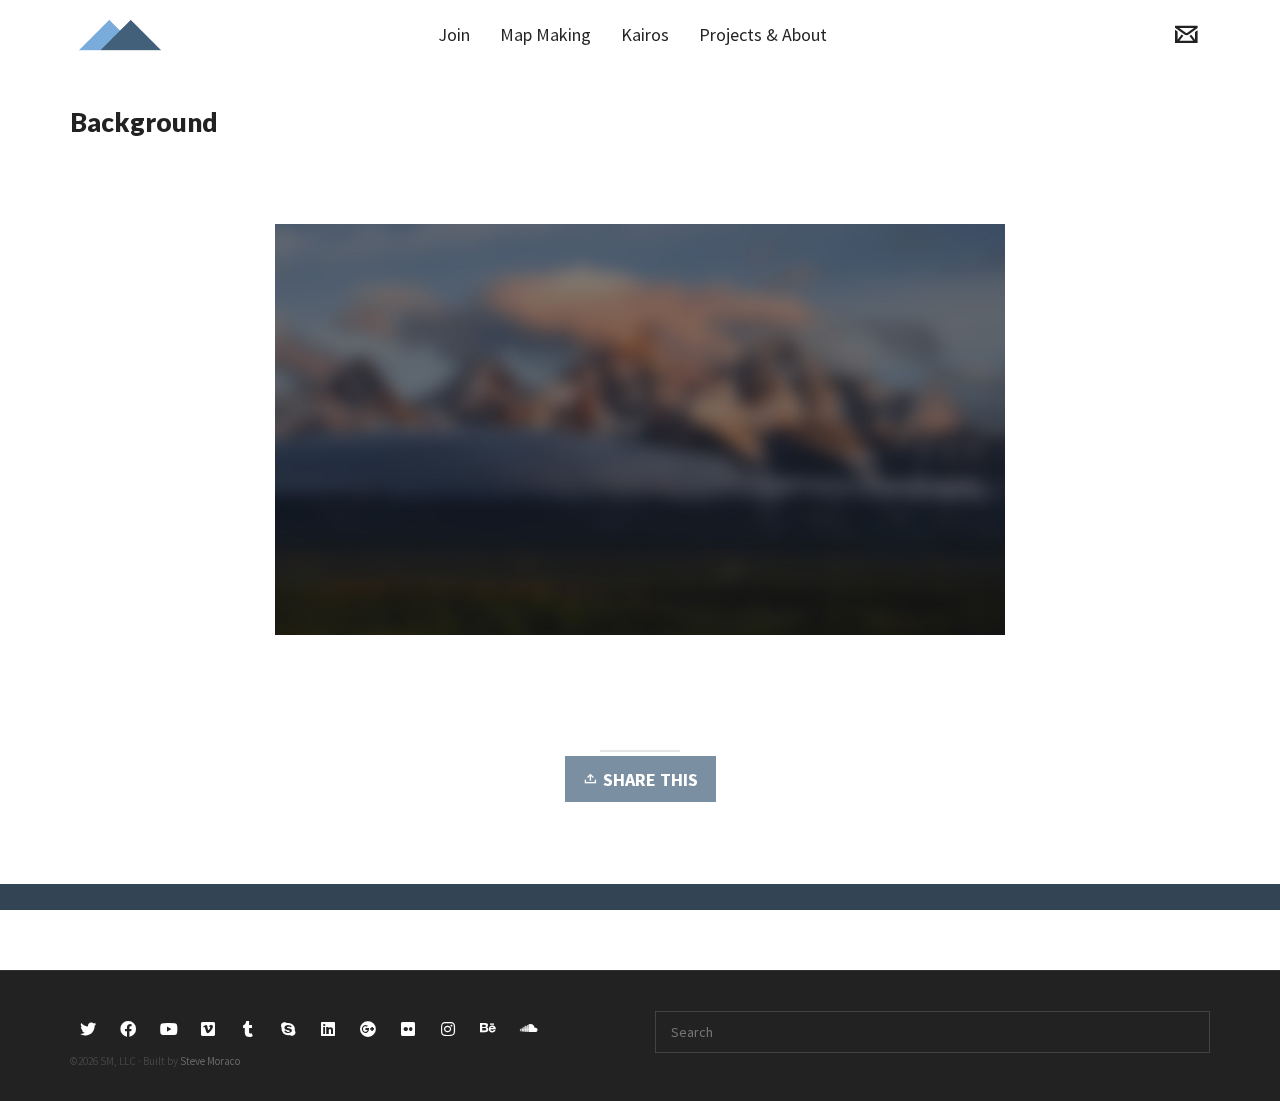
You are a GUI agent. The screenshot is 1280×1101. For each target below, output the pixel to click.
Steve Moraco (210, 1061)
